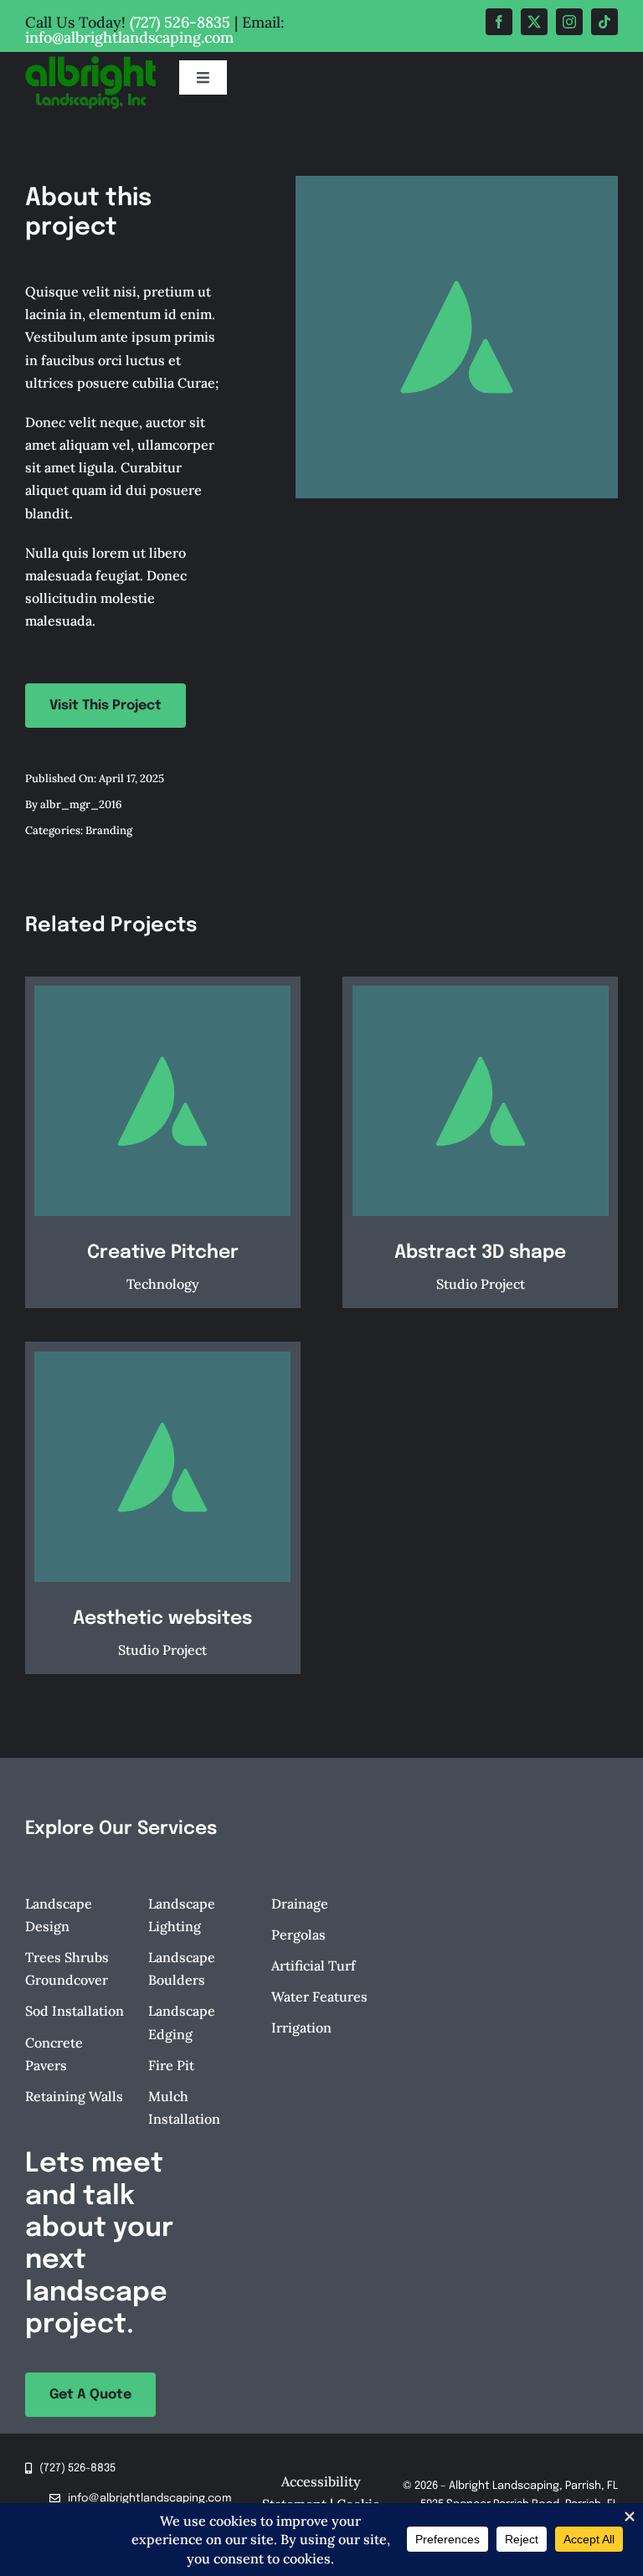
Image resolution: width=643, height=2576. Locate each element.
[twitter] (534, 22)
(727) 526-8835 (180, 22)
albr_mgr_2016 (81, 804)
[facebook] (499, 22)
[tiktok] (604, 22)
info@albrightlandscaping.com (129, 37)
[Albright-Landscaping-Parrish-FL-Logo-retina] (90, 63)
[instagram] (569, 22)
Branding (109, 830)
